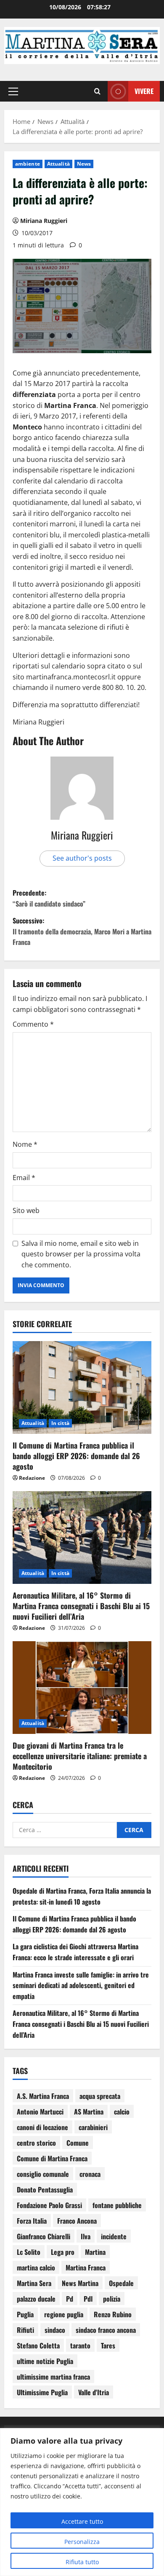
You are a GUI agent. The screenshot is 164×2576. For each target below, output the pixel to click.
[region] (82, 2502)
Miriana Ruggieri (44, 221)
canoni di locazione (42, 2127)
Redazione (32, 1478)
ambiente (28, 164)
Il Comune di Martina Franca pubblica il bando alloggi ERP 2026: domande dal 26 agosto (76, 1456)
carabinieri (93, 2127)
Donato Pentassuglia (45, 2190)
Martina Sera (34, 2283)
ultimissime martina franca (53, 2377)
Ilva (86, 2236)
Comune (78, 2143)
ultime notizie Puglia (45, 2361)
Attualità (58, 164)
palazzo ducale (36, 2299)
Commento (33, 1024)
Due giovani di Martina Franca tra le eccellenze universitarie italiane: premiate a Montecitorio (80, 1756)
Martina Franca (86, 2267)
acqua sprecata (100, 2096)
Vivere (144, 91)
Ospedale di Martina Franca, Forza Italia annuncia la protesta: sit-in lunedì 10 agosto (82, 1896)
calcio (122, 2112)
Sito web (26, 1210)
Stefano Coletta (38, 2345)
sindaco (55, 2330)
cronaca (90, 2174)
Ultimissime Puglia (42, 2392)
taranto (80, 2345)
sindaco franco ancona (106, 2330)
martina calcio (36, 2267)
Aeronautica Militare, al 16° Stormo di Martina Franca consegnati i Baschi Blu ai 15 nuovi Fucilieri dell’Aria (81, 1606)
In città (60, 1423)
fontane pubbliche (117, 2205)
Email (24, 1178)
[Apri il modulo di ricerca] (97, 91)
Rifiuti (25, 2330)
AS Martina (89, 2112)
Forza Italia (32, 2221)
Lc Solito (29, 2252)
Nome (25, 1144)
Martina (95, 2252)
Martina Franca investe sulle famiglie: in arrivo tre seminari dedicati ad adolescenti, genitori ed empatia (81, 1985)
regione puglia (64, 2314)
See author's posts (82, 858)
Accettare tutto (82, 2521)
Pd (70, 2299)
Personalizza (82, 2542)
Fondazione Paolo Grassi (49, 2205)
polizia (112, 2299)
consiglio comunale (43, 2174)
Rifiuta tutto (82, 2562)
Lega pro (63, 2252)
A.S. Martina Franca (43, 2096)
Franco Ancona (77, 2221)
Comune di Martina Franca (52, 2158)
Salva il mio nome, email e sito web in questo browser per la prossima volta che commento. (81, 1254)
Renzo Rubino (113, 2314)
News (84, 164)
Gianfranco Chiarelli (44, 2236)
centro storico (36, 2143)
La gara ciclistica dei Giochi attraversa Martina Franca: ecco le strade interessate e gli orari (75, 1952)
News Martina (80, 2283)
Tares (108, 2345)
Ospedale (121, 2283)
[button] (13, 91)
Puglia (25, 2314)
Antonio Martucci (40, 2112)
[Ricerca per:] (65, 1830)
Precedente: (49, 898)
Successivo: (82, 931)
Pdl (88, 2299)
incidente (114, 2236)
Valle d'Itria (94, 2392)
